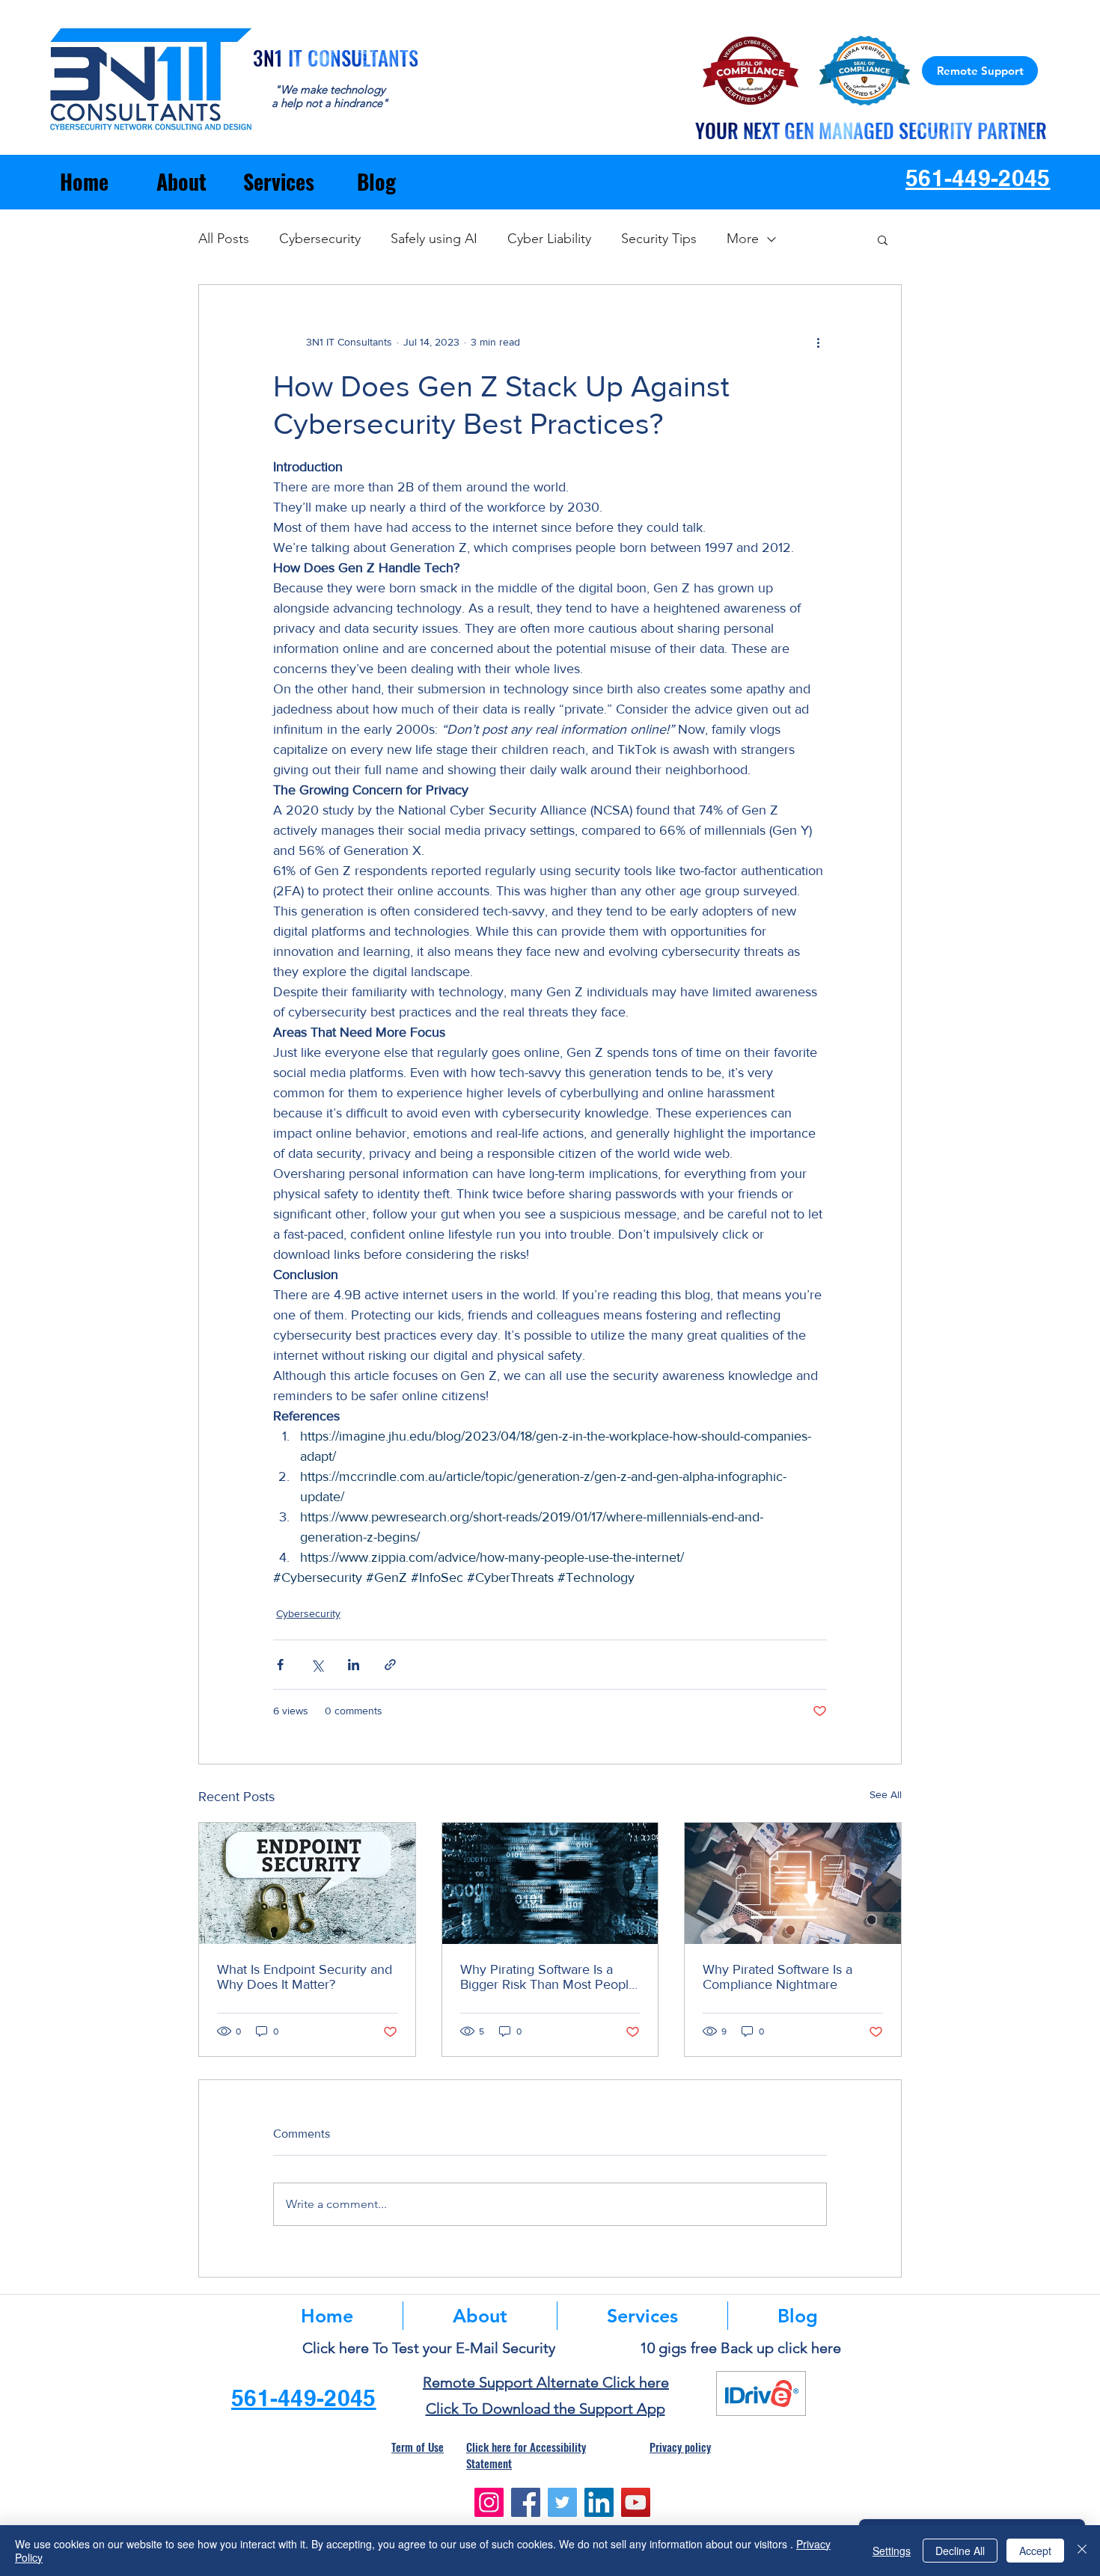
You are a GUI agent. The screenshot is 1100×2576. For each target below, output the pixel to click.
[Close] (1082, 2551)
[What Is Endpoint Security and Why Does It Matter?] (307, 1883)
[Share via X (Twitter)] (317, 1665)
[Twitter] (562, 2502)
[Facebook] (526, 2502)
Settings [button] (892, 2551)
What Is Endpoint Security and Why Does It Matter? (305, 1977)
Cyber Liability (549, 239)
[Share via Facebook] (280, 1665)
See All (886, 1794)
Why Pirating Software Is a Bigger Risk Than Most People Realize (548, 1977)
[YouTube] (636, 2502)
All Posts (224, 239)
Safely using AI (434, 239)
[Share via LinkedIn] (354, 1665)
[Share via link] (390, 1665)
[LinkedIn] (599, 2502)
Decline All (960, 2551)
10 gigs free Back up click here (740, 2348)
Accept (1035, 2551)
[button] (883, 239)
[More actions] (818, 342)
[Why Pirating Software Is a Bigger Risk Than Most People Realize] (550, 1883)
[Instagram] (489, 2502)
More (743, 239)
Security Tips (659, 239)
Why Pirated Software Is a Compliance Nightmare (777, 1977)
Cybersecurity (320, 239)
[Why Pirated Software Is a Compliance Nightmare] (793, 1883)
